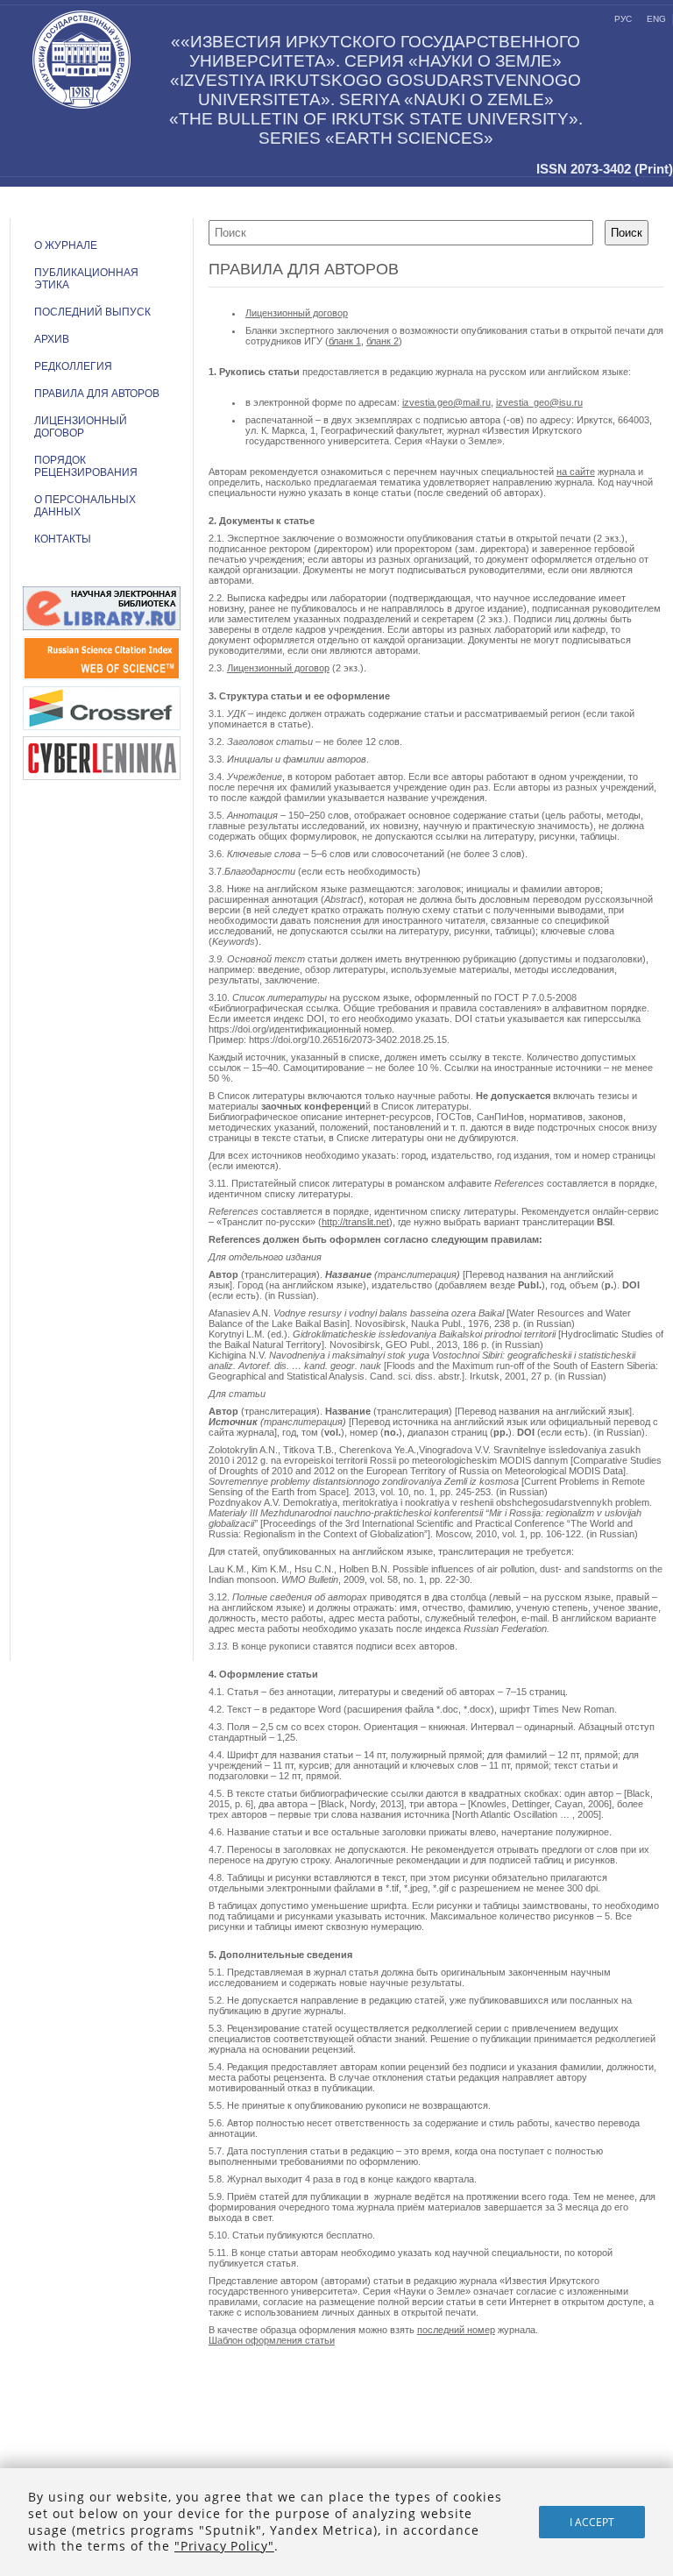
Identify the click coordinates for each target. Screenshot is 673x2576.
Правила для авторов (97, 394)
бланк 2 (383, 341)
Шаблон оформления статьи (272, 2340)
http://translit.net (355, 1222)
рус (623, 19)
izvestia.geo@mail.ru (446, 402)
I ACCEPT (592, 2522)
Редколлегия (73, 366)
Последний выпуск (92, 312)
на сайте (576, 472)
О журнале (66, 245)
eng (656, 19)
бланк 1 (345, 341)
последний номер (456, 2330)
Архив (52, 339)
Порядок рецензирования (86, 466)
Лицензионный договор (297, 313)
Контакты (63, 539)
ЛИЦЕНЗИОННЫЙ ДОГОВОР (81, 427)
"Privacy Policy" (224, 2546)
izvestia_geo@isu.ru (539, 402)
